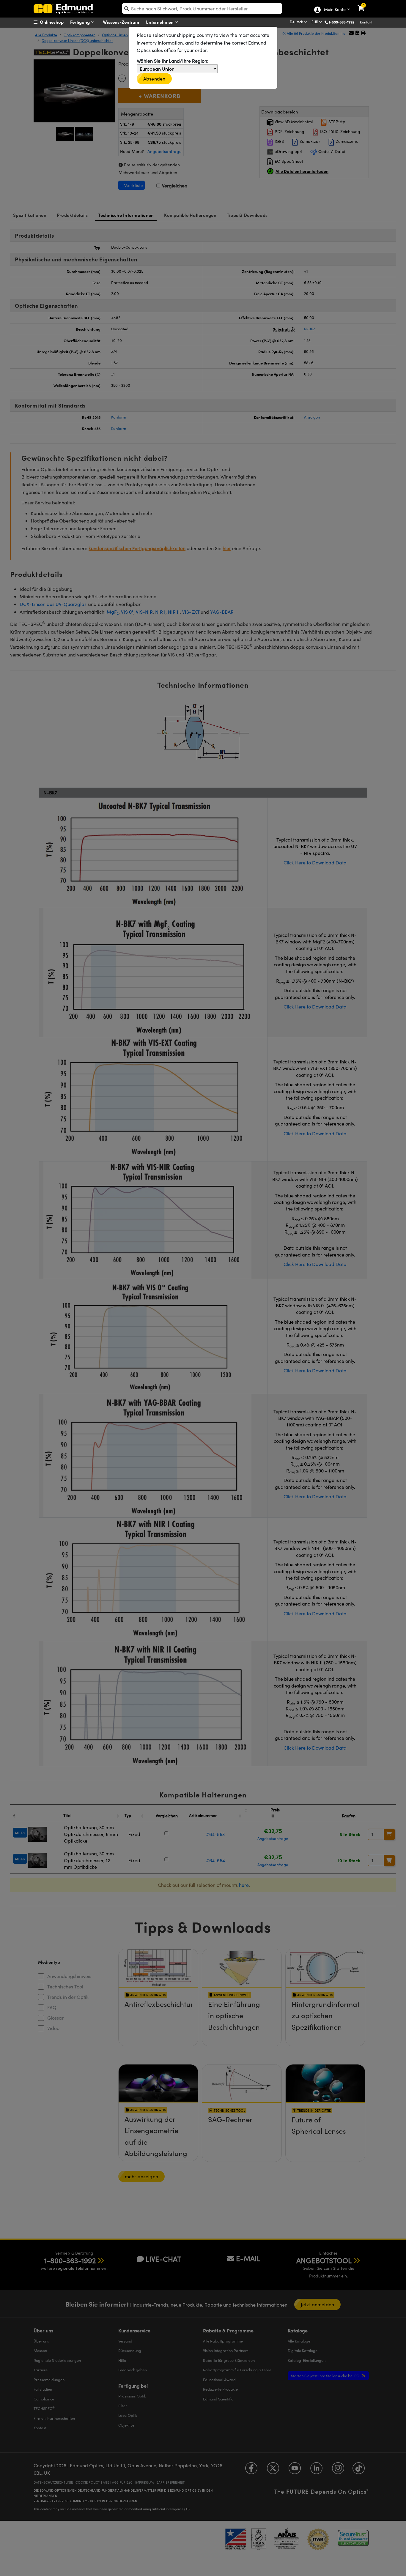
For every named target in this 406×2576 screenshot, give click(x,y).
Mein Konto (335, 10)
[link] (365, 4)
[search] (202, 8)
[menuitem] (56, 22)
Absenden (154, 79)
